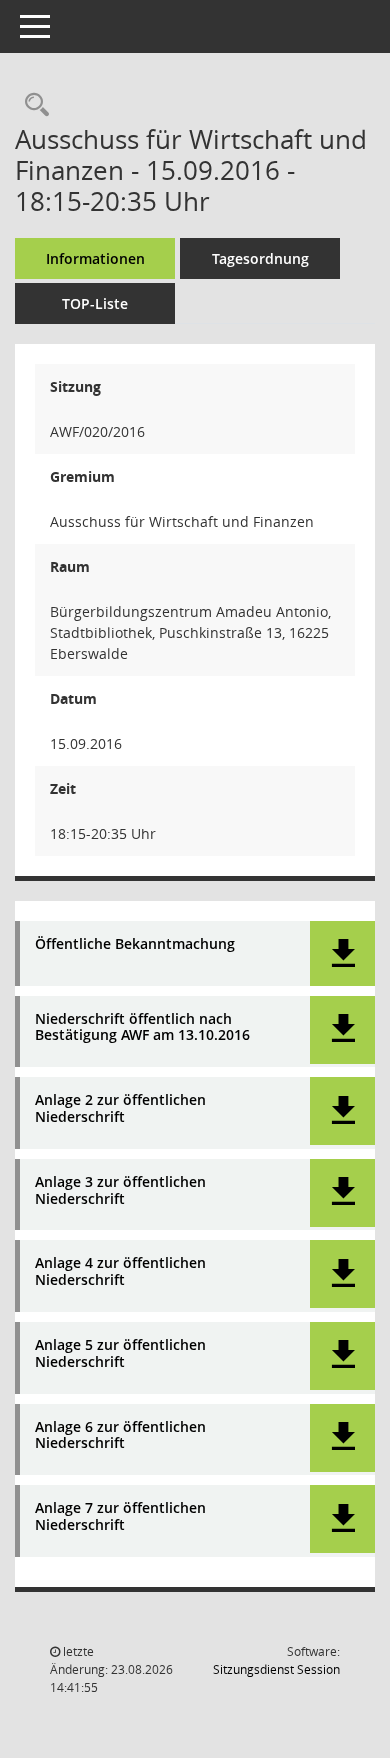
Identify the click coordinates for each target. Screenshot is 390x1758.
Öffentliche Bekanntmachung (135, 944)
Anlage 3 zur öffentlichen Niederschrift (120, 1191)
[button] (342, 953)
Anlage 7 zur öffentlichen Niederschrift (120, 1517)
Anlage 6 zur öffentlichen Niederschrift (120, 1436)
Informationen (95, 258)
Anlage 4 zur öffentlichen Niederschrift (120, 1272)
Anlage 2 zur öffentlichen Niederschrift (120, 1109)
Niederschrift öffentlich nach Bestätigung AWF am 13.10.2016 (142, 1028)
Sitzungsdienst (276, 1669)
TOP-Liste (95, 303)
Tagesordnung (260, 258)
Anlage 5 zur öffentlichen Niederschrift (120, 1354)
